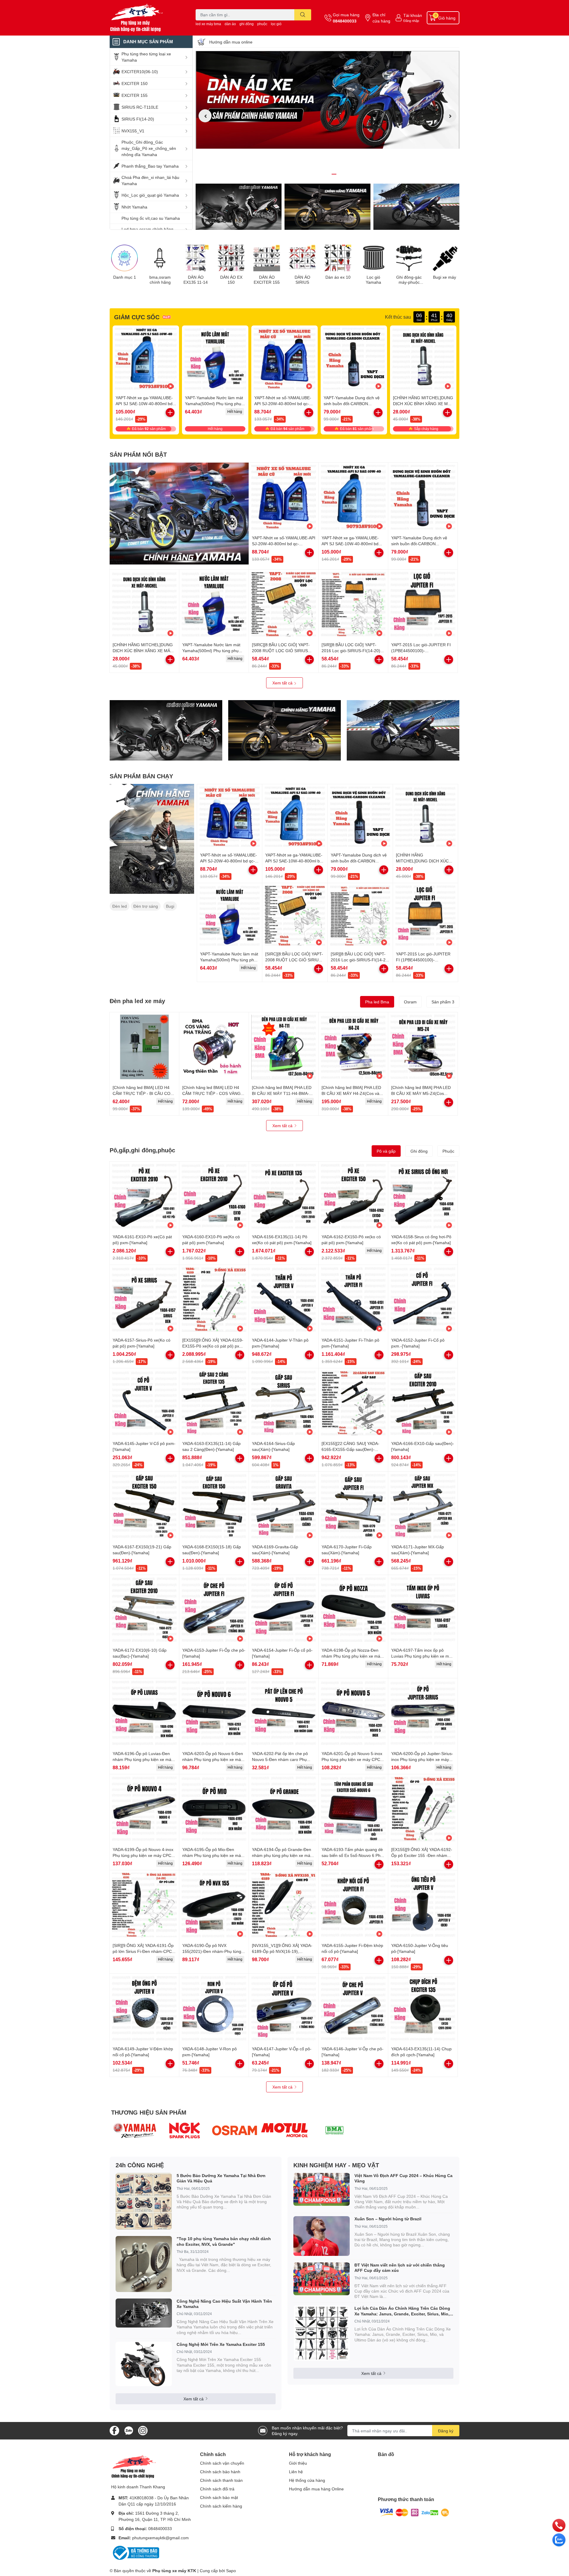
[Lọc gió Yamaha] (373, 258)
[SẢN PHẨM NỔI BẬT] (179, 514)
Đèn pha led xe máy (137, 1001)
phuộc (262, 24)
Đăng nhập (411, 21)
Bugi (170, 906)
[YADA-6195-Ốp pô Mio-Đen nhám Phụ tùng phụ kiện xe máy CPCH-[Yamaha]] (214, 1809)
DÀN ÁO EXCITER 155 (267, 280)
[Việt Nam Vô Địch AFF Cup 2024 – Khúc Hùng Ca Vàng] (322, 2189)
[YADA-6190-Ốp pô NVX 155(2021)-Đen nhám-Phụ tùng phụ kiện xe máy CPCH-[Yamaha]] (214, 1905)
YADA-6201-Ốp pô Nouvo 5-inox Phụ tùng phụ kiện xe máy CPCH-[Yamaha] (353, 1759)
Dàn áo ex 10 (338, 277)
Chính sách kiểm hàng (221, 2506)
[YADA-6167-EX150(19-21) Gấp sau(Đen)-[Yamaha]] (144, 1506)
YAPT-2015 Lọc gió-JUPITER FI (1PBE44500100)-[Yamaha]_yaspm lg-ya (421, 650)
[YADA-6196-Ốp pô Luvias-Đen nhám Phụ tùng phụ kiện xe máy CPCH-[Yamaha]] (144, 1713)
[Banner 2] (327, 207)
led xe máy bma (208, 24)
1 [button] (321, 174)
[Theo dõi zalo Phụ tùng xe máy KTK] (129, 2430)
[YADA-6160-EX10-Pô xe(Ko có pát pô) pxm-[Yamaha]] (214, 1196)
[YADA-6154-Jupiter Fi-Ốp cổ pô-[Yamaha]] (284, 1610)
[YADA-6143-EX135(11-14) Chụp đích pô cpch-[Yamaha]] (423, 2008)
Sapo (231, 2571)
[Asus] (285, 2130)
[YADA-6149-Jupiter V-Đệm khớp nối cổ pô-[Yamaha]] (144, 2008)
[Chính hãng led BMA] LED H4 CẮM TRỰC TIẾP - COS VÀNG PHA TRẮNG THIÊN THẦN (211, 1093)
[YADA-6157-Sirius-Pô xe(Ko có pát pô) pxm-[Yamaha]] (144, 1300)
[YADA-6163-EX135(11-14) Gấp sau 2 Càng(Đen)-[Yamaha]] (214, 1403)
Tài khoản (413, 15)
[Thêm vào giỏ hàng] (309, 413)
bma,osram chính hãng (160, 280)
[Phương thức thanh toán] (414, 2512)
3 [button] (334, 174)
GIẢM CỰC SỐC (137, 317)
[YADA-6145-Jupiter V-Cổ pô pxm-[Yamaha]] (144, 1403)
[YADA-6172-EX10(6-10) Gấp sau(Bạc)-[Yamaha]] (144, 1610)
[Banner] (152, 839)
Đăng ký (446, 2431)
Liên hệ (296, 2472)
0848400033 (345, 21)
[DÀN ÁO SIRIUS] (302, 258)
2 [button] (327, 174)
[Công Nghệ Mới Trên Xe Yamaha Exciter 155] (144, 2364)
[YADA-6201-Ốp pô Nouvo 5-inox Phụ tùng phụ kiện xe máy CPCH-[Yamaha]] (353, 1713)
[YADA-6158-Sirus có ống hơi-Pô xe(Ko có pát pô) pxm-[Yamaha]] (423, 1196)
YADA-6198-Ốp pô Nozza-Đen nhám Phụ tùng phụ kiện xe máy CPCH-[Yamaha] (352, 1656)
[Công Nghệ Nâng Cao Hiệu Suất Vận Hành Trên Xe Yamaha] (144, 2313)
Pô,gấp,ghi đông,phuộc (142, 1150)
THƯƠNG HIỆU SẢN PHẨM (149, 2112)
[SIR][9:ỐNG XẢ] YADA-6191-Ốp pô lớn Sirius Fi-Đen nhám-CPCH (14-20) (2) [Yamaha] (144, 1951)
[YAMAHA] (135, 2130)
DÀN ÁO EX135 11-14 (196, 280)
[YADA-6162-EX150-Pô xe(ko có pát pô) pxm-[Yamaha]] (353, 1196)
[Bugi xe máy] (445, 258)
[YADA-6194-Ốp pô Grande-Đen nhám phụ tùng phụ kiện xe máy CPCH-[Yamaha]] (284, 1809)
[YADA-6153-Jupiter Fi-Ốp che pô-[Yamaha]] (214, 1610)
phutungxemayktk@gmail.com (160, 2538)
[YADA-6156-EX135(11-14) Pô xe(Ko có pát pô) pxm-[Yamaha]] (284, 1196)
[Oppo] (235, 2130)
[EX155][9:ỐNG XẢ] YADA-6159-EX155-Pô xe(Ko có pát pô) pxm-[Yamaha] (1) (213, 1346)
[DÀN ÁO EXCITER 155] (267, 258)
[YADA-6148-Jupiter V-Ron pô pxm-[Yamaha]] (214, 2008)
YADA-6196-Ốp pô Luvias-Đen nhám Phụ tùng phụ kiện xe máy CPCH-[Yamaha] (143, 1759)
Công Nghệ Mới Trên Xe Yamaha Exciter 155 (221, 2344)
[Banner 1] (239, 207)
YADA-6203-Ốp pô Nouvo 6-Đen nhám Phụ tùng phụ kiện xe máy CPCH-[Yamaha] (213, 1759)
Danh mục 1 (125, 277)
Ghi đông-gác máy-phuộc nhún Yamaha (409, 280)
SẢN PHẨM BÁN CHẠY (141, 776)
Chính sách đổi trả (217, 2489)
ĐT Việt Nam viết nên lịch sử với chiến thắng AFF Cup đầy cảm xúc (400, 2268)
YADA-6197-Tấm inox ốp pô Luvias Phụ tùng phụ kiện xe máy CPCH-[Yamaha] (422, 1656)
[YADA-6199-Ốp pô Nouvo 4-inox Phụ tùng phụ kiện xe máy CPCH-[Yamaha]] (144, 1809)
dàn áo (230, 24)
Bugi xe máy (445, 277)
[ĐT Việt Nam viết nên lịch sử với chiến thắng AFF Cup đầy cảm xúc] (322, 2279)
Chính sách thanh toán (221, 2480)
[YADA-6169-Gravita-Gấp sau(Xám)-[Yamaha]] (284, 1506)
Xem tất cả (283, 683)
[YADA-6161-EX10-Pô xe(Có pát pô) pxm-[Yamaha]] (144, 1196)
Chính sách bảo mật (219, 2497)
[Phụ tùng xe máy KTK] (146, 18)
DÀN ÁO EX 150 (231, 280)
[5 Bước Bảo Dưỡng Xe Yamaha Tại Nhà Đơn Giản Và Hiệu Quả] (144, 2201)
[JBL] (334, 2130)
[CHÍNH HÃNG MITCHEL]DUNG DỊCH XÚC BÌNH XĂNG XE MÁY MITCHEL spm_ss (423, 403)
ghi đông (247, 24)
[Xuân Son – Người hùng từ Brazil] (322, 2236)
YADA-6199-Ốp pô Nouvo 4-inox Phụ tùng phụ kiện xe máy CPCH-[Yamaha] (144, 1855)
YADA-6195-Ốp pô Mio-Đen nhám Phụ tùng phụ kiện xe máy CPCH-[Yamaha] (213, 1855)
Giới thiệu (298, 2463)
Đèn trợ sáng (146, 906)
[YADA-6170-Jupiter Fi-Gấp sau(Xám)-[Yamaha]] (353, 1506)
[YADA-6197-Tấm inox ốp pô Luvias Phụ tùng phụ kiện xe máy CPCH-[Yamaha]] (423, 1610)
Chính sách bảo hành (220, 2472)
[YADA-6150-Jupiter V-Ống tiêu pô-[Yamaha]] (423, 1905)
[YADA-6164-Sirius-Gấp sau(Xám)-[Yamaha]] (284, 1403)
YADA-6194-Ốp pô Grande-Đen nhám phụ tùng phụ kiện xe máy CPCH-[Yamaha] (282, 1855)
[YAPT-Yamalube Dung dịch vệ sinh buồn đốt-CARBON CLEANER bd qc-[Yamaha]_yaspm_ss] (354, 359)
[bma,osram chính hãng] (160, 258)
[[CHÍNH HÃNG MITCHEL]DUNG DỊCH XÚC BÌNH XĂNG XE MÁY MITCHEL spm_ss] (423, 359)
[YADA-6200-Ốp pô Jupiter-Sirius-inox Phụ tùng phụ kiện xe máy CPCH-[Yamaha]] (423, 1713)
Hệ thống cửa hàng (307, 2480)
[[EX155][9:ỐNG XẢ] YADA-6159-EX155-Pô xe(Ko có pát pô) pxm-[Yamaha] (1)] (214, 1300)
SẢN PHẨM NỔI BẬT (138, 454)
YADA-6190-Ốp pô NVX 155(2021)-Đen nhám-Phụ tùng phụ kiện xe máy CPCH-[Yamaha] (214, 1951)
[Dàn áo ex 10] (338, 258)
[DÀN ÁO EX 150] (231, 258)
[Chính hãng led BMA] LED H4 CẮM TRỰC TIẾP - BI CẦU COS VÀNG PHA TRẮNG (143, 1093)
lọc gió (276, 24)
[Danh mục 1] (124, 258)
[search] (303, 15)
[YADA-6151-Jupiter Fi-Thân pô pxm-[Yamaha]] (353, 1300)
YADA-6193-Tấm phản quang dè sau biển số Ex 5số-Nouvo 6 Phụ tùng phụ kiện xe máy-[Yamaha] (352, 1855)
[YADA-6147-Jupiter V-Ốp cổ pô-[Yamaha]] (284, 2008)
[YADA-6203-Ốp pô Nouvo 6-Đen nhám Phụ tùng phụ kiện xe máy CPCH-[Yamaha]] (214, 1713)
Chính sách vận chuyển (222, 2463)
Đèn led (120, 906)
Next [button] (450, 116)
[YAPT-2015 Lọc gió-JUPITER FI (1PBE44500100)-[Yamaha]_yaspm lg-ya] (423, 604)
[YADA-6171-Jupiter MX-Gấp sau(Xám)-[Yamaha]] (423, 1506)
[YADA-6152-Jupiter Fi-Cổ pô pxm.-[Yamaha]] (423, 1300)
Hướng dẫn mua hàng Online (316, 2489)
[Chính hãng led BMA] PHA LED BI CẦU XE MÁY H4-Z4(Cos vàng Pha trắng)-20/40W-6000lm (353, 1093)
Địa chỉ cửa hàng (381, 18)
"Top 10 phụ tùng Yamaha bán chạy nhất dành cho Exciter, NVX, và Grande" (224, 2241)
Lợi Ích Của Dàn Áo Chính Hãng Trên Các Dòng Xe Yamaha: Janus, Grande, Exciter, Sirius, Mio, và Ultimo (402, 2311)
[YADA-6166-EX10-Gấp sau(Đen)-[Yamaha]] (423, 1403)
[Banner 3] (416, 207)
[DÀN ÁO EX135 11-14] (196, 258)
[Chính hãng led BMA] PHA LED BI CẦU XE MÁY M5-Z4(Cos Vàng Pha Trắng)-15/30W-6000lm (423, 1093)
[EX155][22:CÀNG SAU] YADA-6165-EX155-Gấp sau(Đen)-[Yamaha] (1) (350, 1449)
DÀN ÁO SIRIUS (302, 280)
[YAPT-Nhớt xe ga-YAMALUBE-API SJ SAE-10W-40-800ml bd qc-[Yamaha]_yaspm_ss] (146, 359)
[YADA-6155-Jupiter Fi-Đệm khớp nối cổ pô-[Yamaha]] (353, 1905)
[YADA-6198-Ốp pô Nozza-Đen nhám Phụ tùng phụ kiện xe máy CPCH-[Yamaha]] (353, 1610)
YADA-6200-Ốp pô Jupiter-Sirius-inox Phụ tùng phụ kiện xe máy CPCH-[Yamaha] (422, 1759)
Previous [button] (205, 116)
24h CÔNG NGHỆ (140, 2165)
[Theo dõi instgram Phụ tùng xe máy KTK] (143, 2430)
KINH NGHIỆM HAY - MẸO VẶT (336, 2165)
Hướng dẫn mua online (231, 42)
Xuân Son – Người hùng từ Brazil (388, 2219)
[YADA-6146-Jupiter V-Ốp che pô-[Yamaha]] (353, 2008)
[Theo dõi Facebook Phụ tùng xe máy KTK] (114, 2430)
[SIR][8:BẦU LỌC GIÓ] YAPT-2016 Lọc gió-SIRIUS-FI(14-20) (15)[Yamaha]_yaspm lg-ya (351, 650)
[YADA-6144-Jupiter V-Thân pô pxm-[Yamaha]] (284, 1300)
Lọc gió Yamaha (373, 280)
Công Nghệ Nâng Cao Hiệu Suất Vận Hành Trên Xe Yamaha (224, 2304)
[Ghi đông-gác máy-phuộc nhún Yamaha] (409, 258)
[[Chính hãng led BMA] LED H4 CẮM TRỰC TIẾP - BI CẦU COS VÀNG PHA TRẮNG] (144, 1047)
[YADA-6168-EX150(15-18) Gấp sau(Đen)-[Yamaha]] (214, 1506)
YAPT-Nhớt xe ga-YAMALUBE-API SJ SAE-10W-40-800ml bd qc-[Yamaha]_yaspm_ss (144, 403)
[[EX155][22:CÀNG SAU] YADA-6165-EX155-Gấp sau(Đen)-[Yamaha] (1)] (353, 1403)
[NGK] (185, 2130)
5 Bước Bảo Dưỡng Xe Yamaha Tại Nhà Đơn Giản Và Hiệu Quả (221, 2178)
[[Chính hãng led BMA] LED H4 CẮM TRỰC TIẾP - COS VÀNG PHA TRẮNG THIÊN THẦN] (214, 1047)
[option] (327, 100)
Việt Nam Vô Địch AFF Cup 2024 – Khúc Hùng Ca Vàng (403, 2178)
